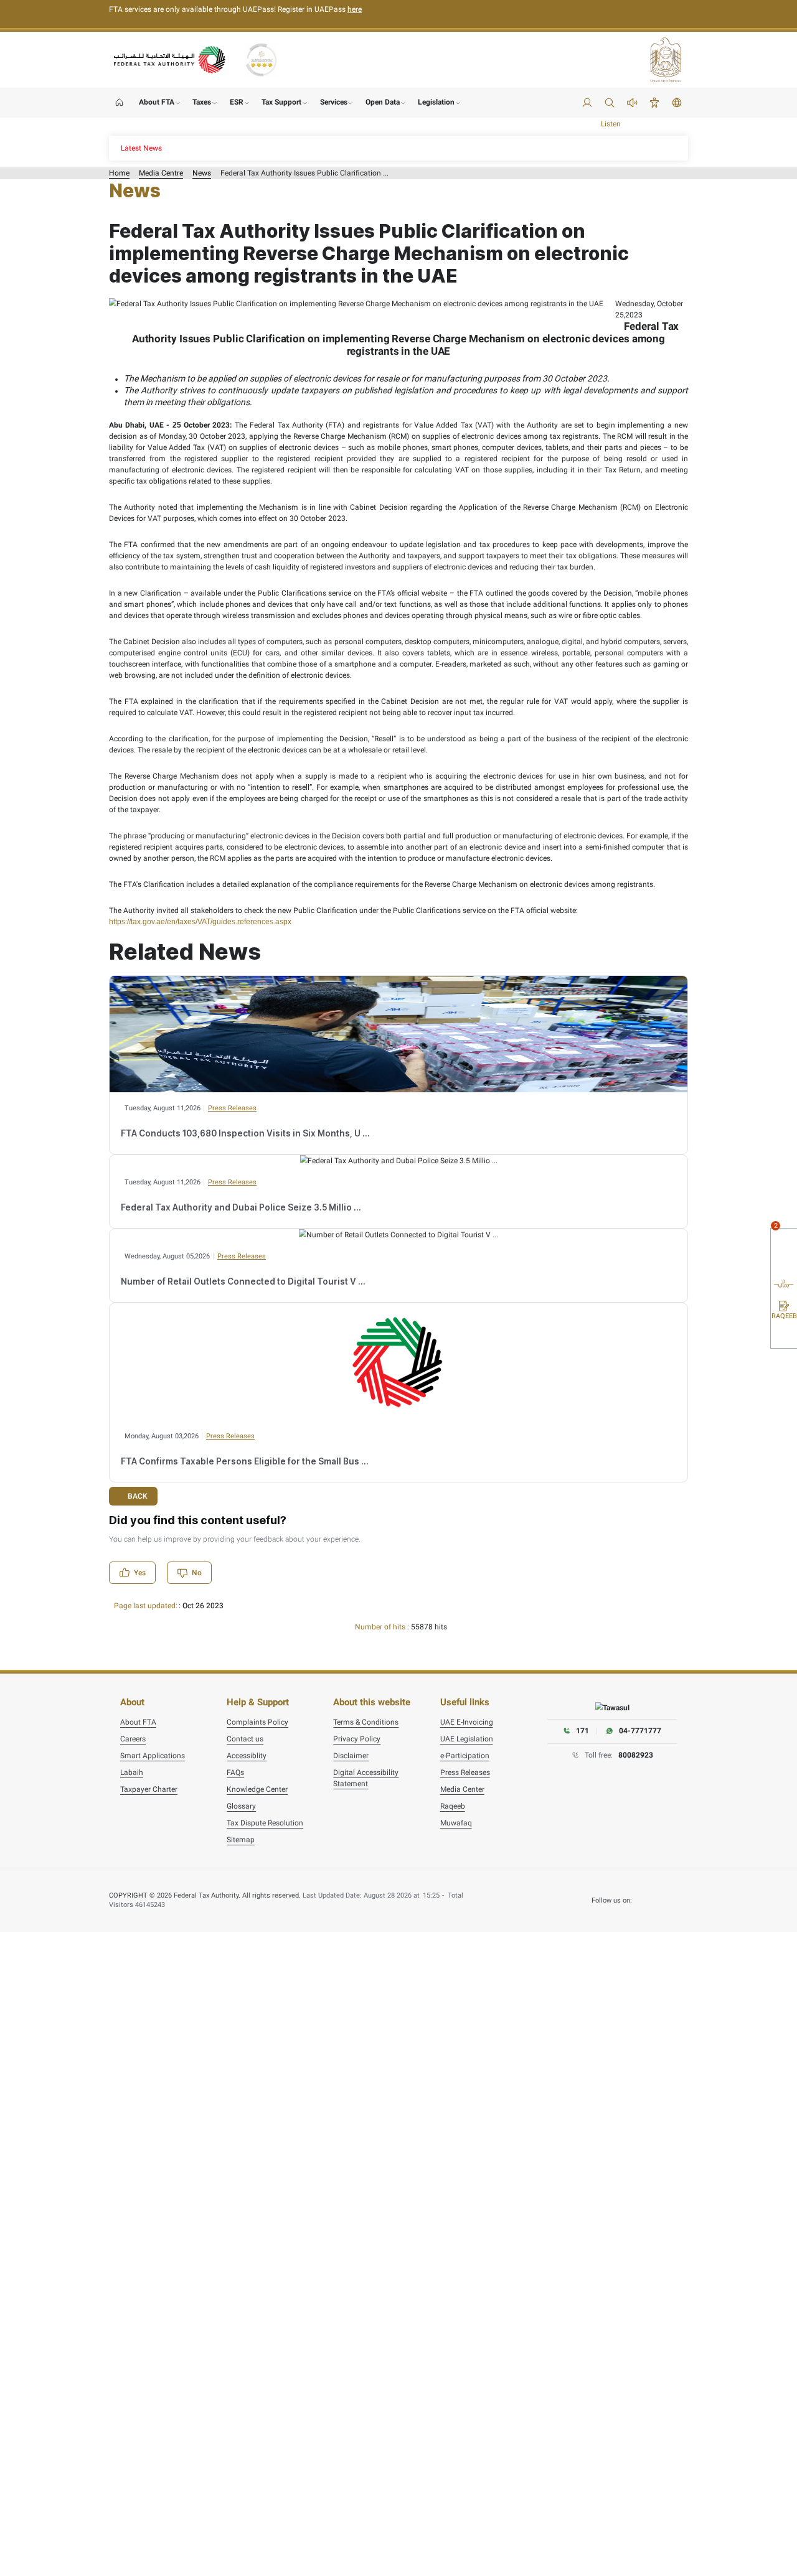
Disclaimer (351, 1756)
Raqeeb (453, 1806)
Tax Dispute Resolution (265, 1823)
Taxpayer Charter (149, 1789)
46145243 (150, 1905)
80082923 (636, 1755)
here (355, 9)
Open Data (383, 102)
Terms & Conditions (366, 1722)
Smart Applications (153, 1756)
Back (138, 1496)
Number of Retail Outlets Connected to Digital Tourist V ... (243, 1281)
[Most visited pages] (784, 1337)
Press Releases (232, 1108)
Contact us (245, 1739)
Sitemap (241, 1840)
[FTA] (170, 59)
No (197, 1573)
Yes (140, 1573)
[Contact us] (784, 1262)
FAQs (235, 1773)
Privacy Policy (357, 1739)
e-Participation (465, 1756)
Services (334, 102)
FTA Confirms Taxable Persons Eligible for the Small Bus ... (245, 1461)
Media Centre (161, 173)
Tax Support (281, 102)
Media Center (462, 1789)
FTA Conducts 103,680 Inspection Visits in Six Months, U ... (245, 1133)
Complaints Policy (257, 1722)
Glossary (241, 1806)
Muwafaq (456, 1823)
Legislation (436, 102)
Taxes (202, 102)
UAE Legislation (467, 1739)
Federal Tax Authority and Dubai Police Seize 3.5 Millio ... (241, 1207)
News (202, 173)
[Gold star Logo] (262, 60)
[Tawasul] (612, 1707)
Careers (133, 1739)
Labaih (132, 1773)
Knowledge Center (257, 1789)
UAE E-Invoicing (467, 1722)
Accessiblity (247, 1756)
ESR (237, 102)
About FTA (157, 102)
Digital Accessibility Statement (366, 1778)
